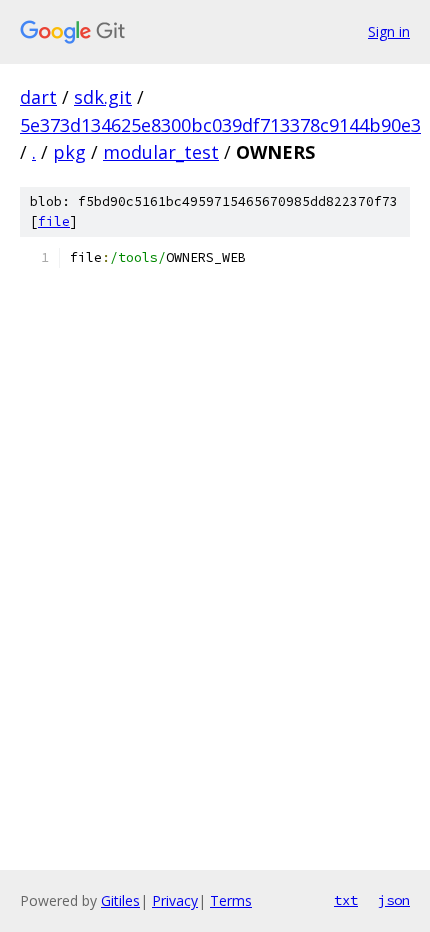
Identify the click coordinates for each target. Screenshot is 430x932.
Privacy (175, 900)
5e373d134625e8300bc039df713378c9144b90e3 (220, 125)
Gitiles (120, 900)
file (54, 221)
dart (38, 97)
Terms (231, 900)
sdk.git (103, 97)
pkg (69, 152)
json (394, 900)
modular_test (161, 152)
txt (346, 900)
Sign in (389, 31)
